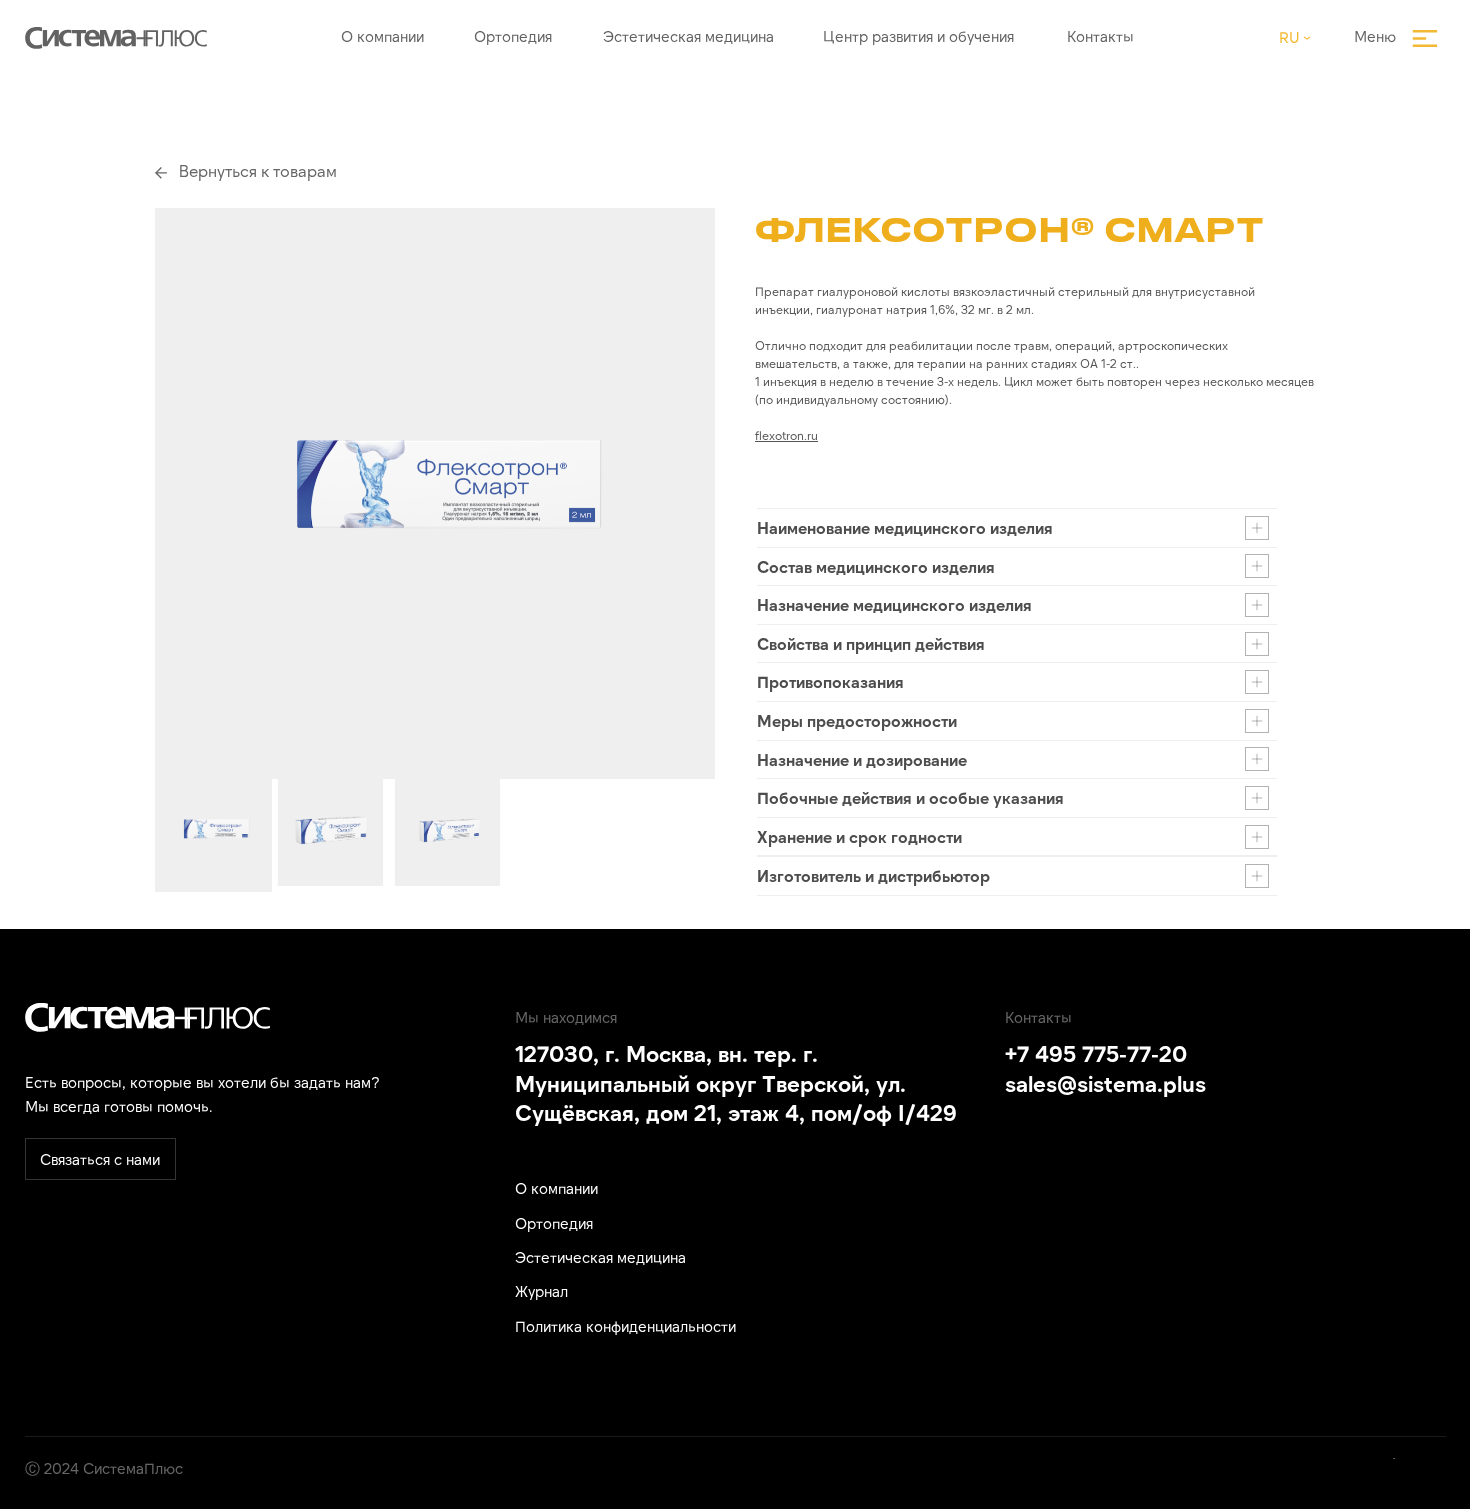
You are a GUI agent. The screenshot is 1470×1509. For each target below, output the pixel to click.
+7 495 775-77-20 (1096, 1053)
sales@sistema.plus (1105, 1083)
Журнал (541, 1291)
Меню (1375, 36)
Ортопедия (513, 36)
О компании (382, 36)
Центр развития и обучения (918, 36)
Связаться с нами (100, 1159)
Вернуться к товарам (258, 170)
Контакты (1100, 36)
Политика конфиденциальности (625, 1326)
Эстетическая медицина (688, 36)
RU (1289, 37)
